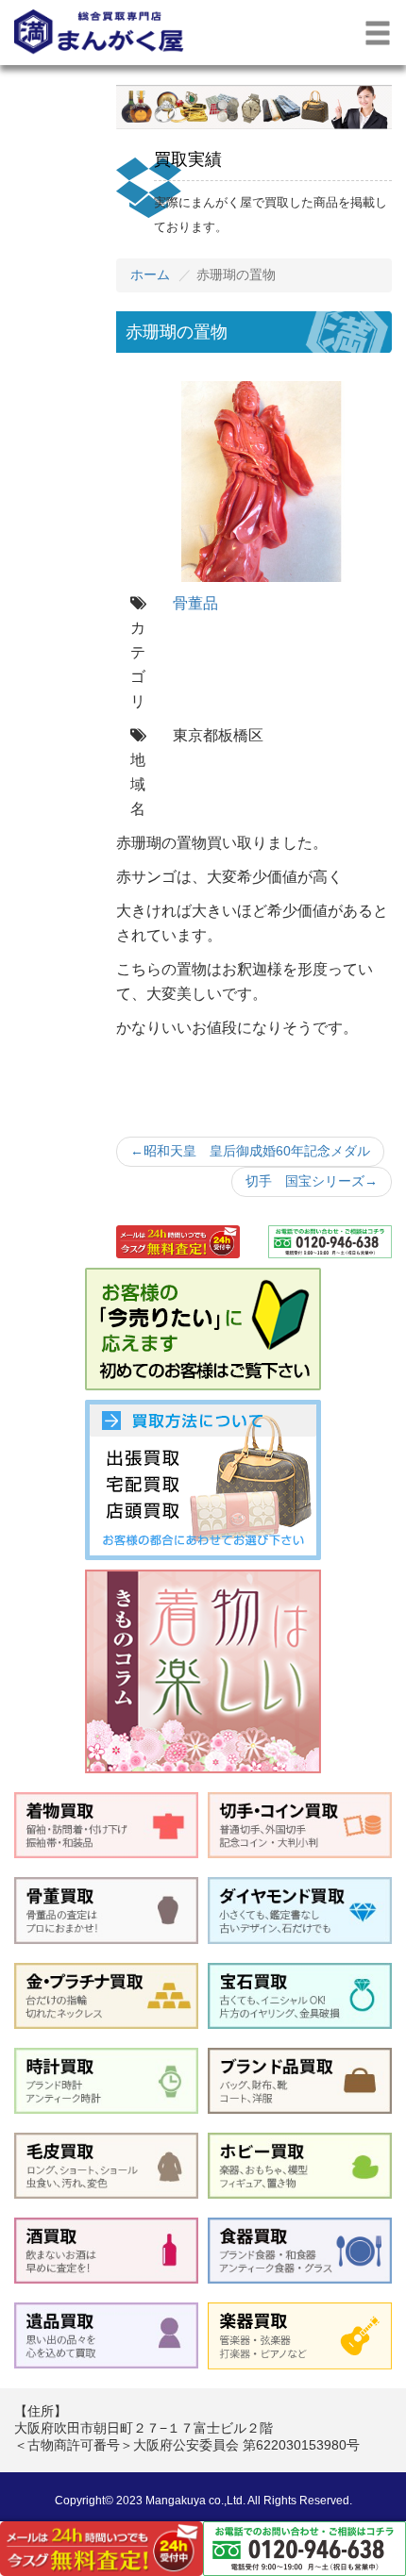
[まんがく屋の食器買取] (300, 2251)
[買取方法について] (203, 1480)
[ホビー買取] (300, 2166)
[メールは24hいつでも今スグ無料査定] (178, 1242)
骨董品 (195, 603)
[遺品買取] (106, 2335)
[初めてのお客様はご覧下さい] (203, 1329)
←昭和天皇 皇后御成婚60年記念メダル (250, 1151)
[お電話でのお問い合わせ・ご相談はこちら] (330, 1242)
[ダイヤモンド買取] (300, 1910)
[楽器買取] (300, 2335)
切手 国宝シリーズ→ (312, 1181)
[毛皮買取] (106, 2166)
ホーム (150, 274)
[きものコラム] (203, 1671)
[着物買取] (106, 1825)
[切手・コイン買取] (300, 1825)
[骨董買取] (106, 1910)
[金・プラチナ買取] (106, 1996)
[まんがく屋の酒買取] (106, 2251)
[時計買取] (106, 2081)
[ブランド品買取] (300, 2081)
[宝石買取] (300, 1996)
